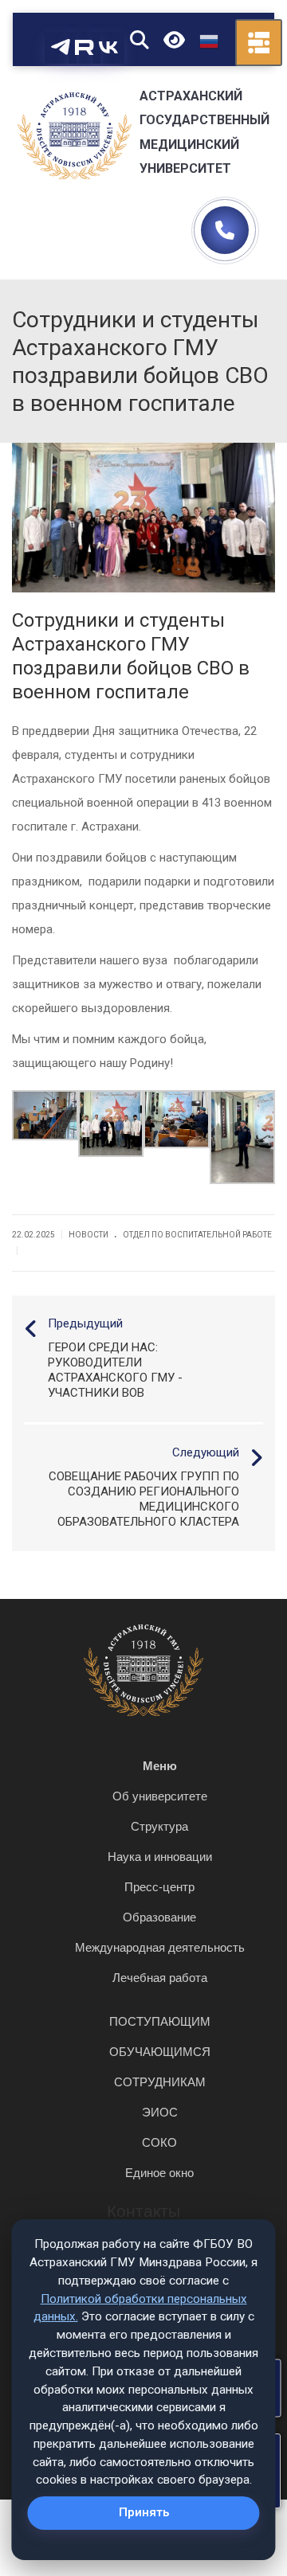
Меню (160, 1766)
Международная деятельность (160, 1947)
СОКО (159, 2142)
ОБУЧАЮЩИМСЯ (160, 2052)
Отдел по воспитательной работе (197, 1235)
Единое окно (159, 2173)
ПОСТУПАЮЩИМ (160, 2021)
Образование (159, 1917)
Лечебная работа (160, 1978)
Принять (144, 2512)
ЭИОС (160, 2112)
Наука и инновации (160, 1857)
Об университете (160, 1796)
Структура (159, 1826)
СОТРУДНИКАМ (160, 2082)
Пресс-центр (159, 1887)
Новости (88, 1235)
